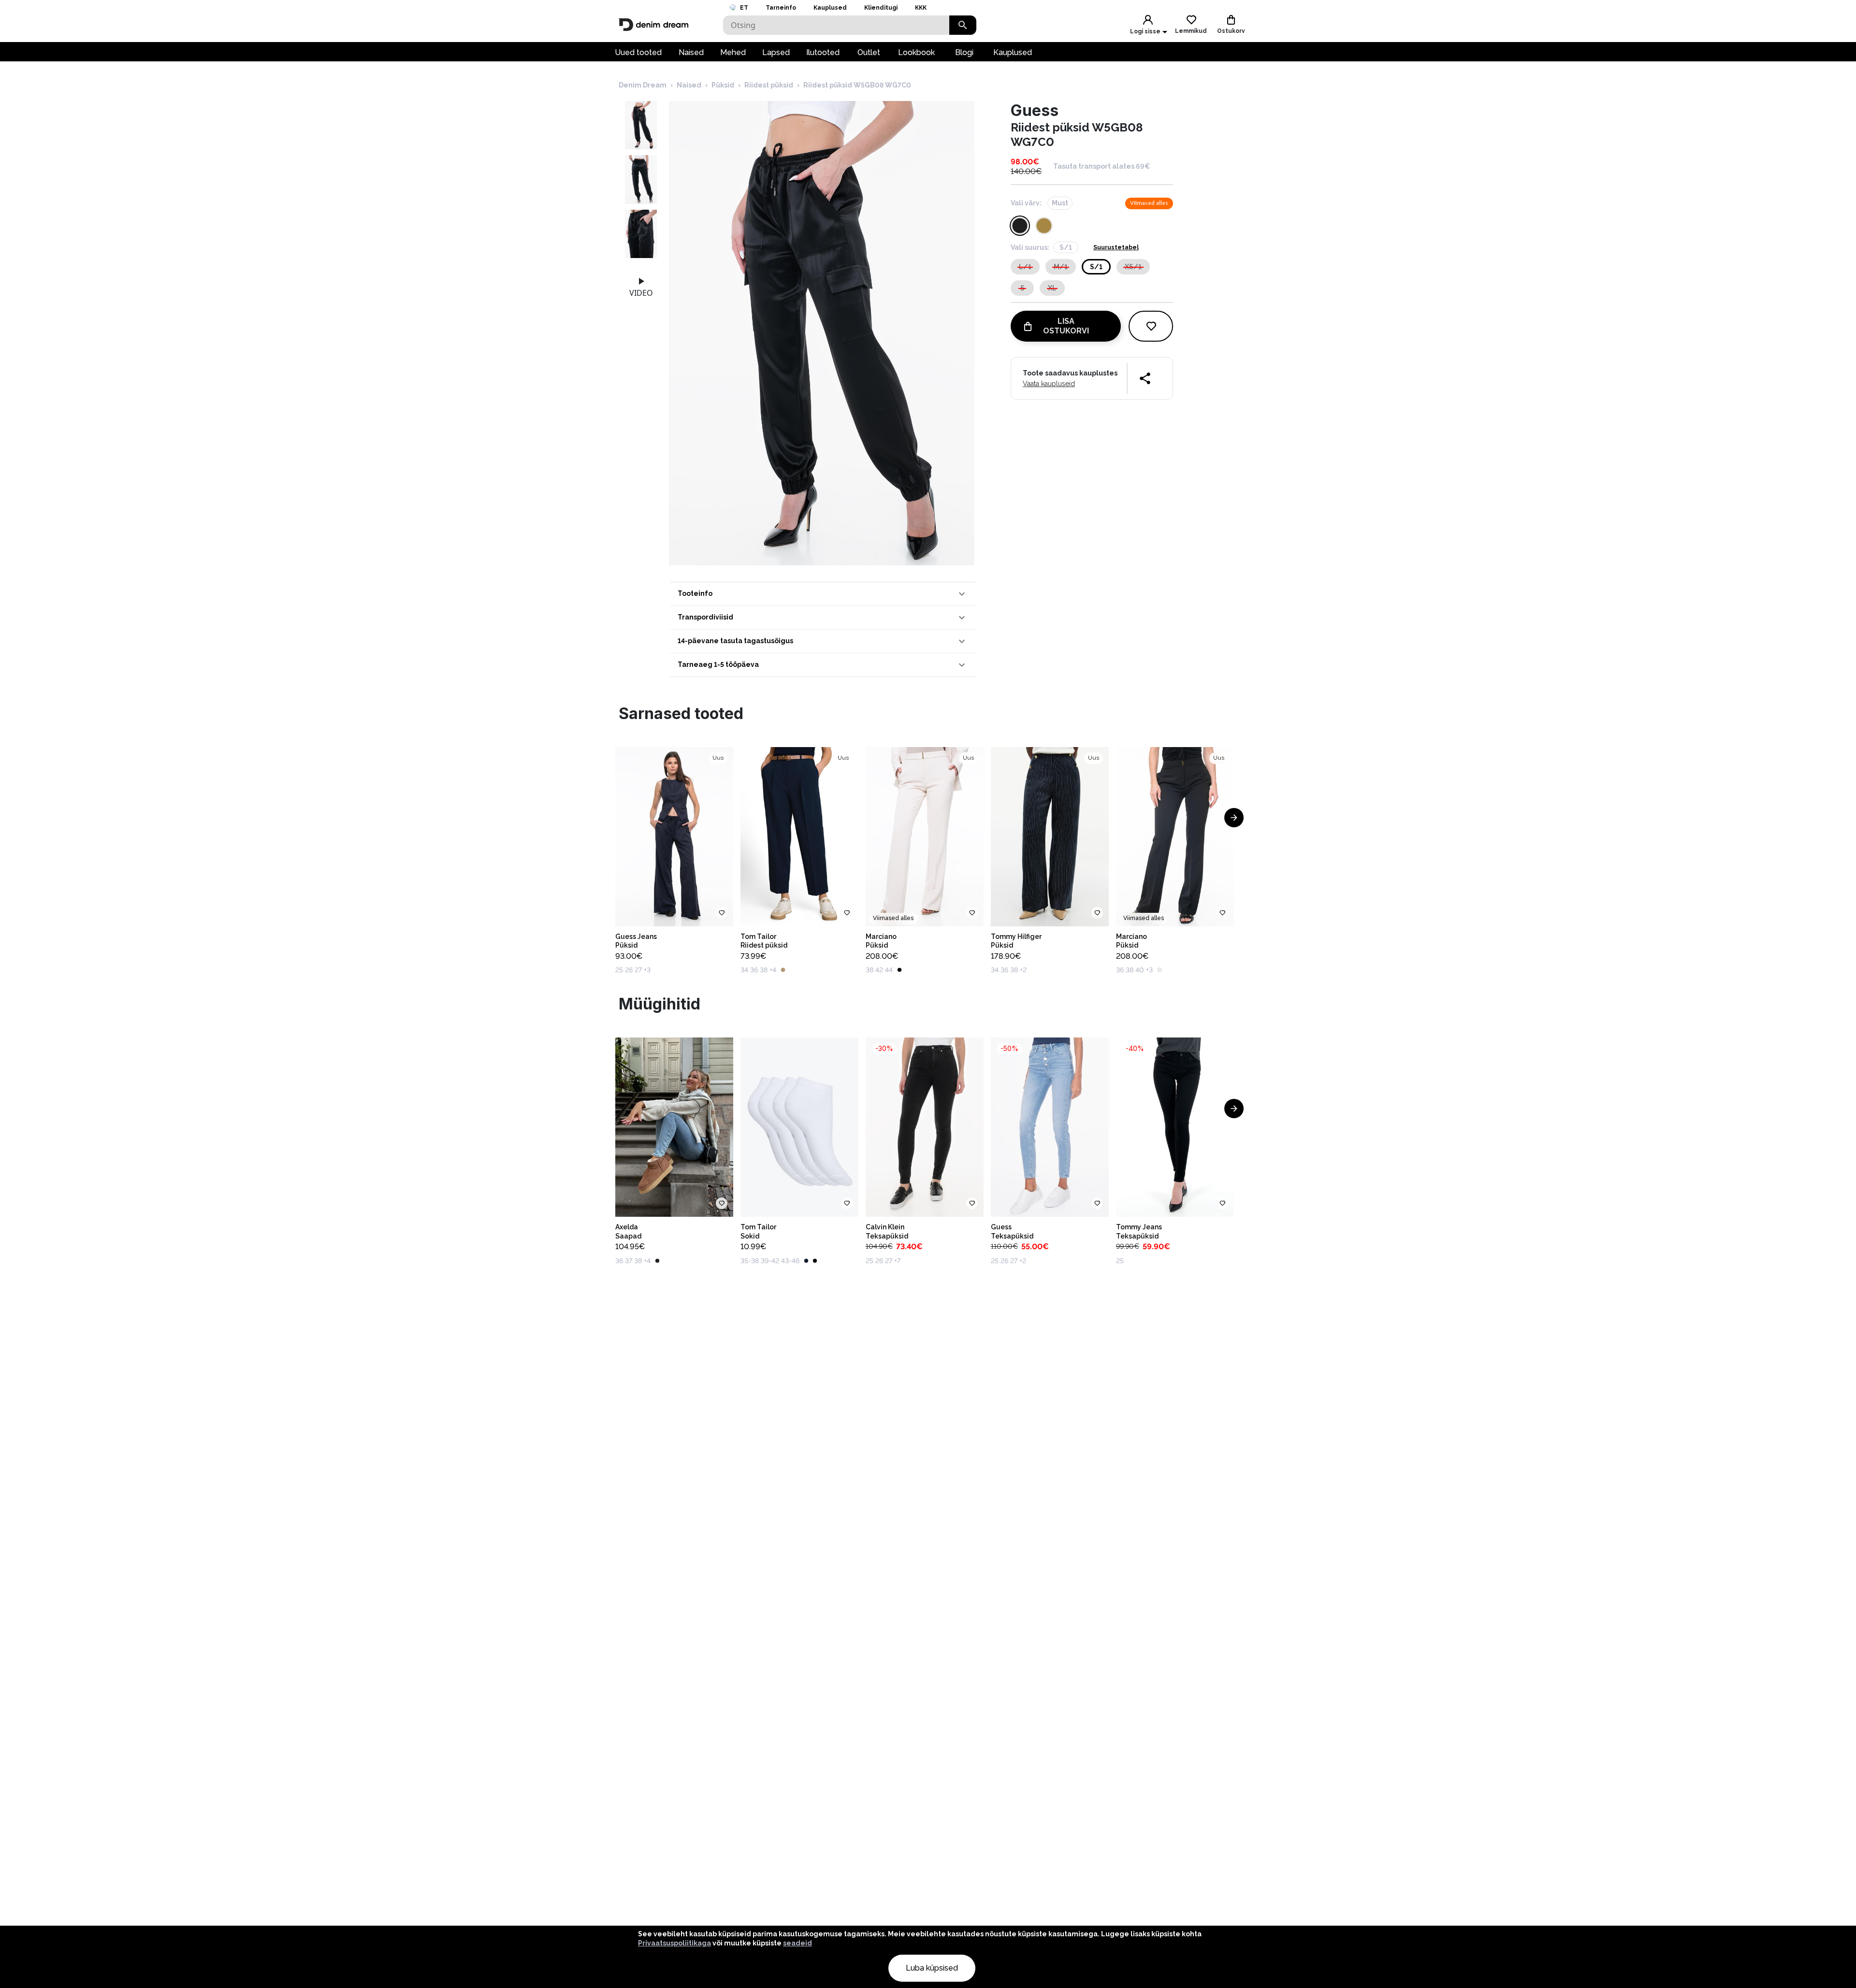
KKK (921, 8)
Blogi (964, 52)
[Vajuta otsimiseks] (963, 25)
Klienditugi (881, 8)
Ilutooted (823, 52)
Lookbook (916, 52)
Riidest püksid (769, 85)
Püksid (723, 85)
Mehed (733, 52)
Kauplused (830, 8)
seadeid (797, 1943)
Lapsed (776, 52)
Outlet (869, 52)
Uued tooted (638, 52)
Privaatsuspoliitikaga (674, 1943)
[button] (823, 594)
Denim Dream (643, 85)
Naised (691, 52)
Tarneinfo (781, 8)
